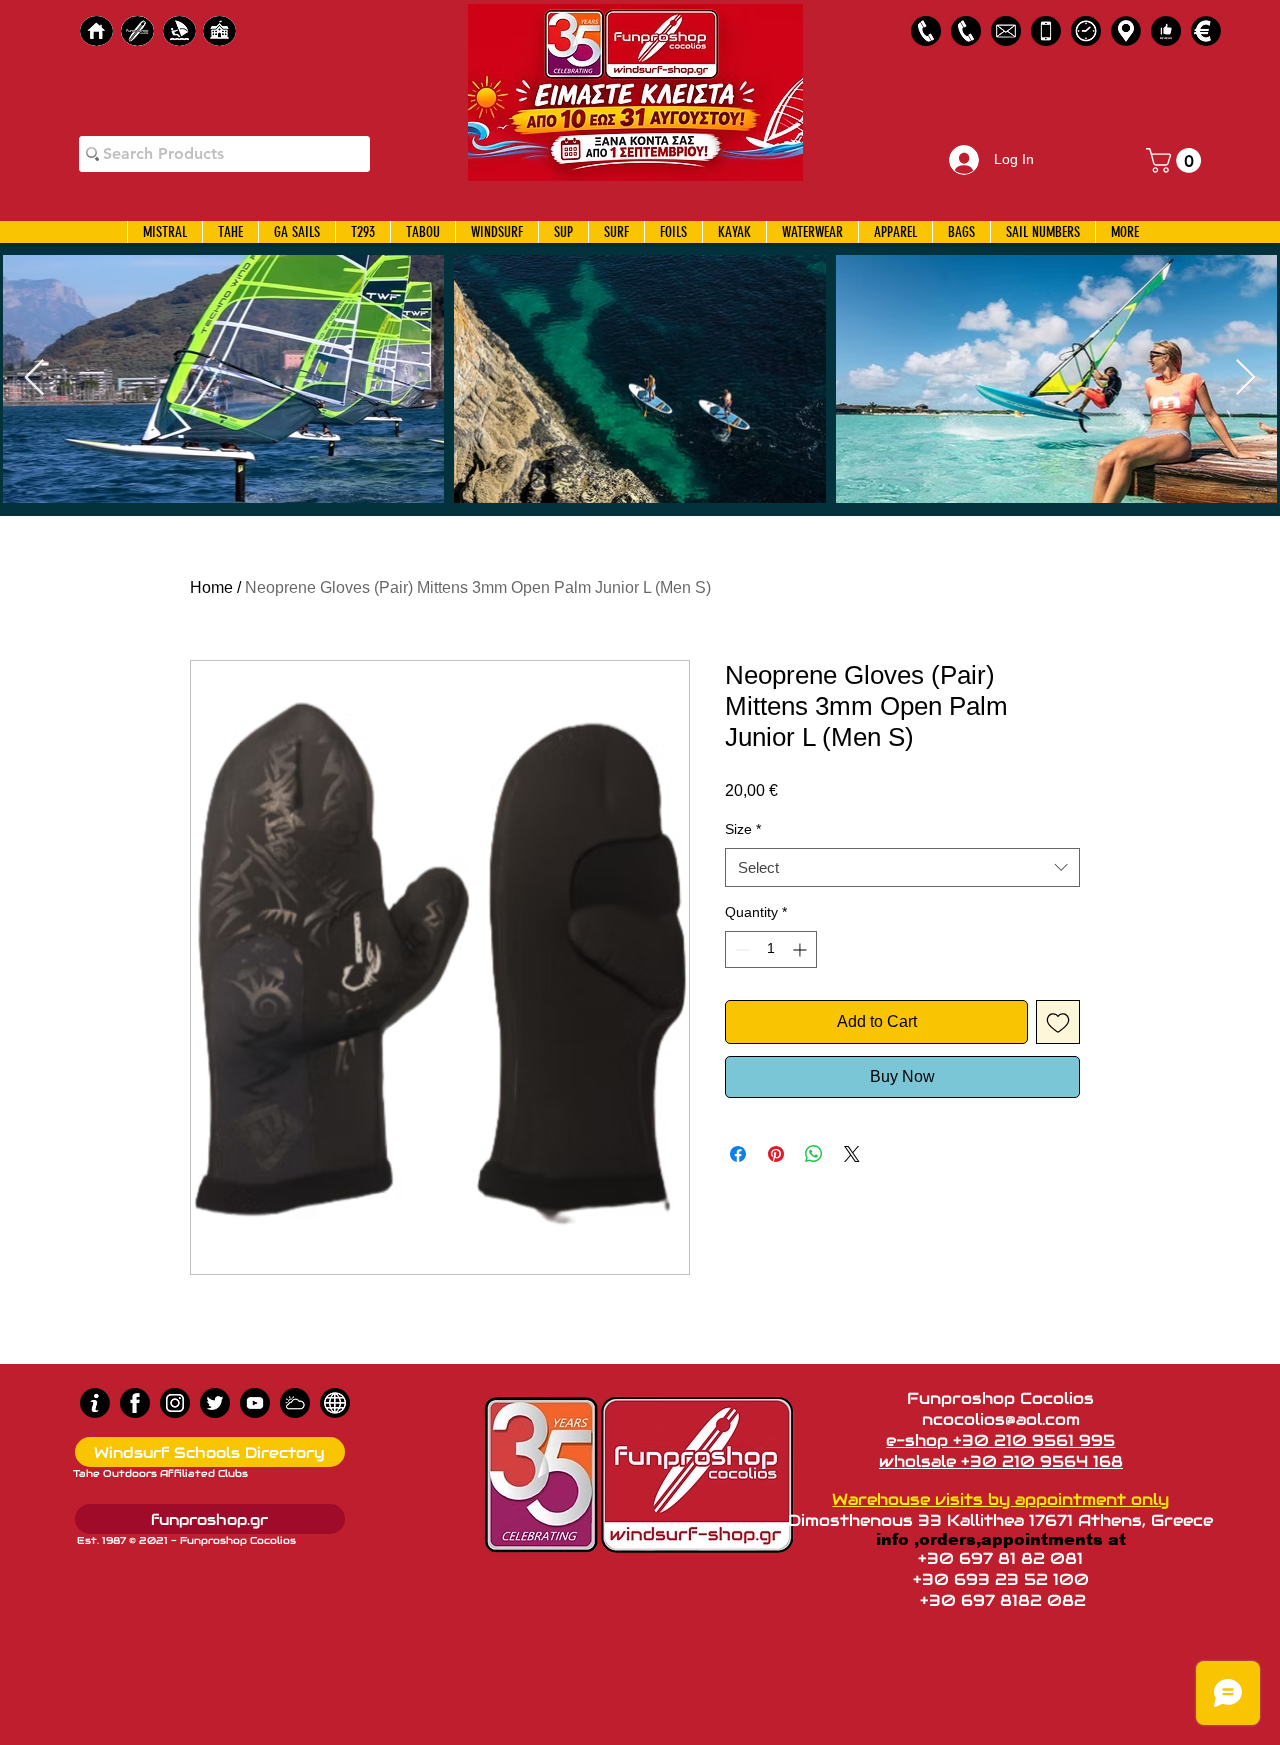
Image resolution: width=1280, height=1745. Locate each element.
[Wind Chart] (295, 1403)
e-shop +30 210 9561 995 (1000, 1440)
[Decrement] (740, 949)
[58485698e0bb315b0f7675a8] (1006, 31)
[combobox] (902, 867)
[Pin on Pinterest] (776, 1154)
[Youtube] (255, 1403)
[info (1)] (95, 1403)
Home (211, 587)
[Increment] (801, 949)
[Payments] (1206, 31)
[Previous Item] (34, 378)
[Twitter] (215, 1403)
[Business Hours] (1086, 31)
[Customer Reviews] (1166, 31)
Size (743, 829)
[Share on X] (852, 1154)
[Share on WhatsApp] (814, 1154)
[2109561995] (926, 31)
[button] (1176, 160)
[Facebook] (135, 1403)
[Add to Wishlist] (1058, 1022)
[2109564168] (966, 31)
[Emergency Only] (1046, 31)
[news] (335, 1403)
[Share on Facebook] (738, 1154)
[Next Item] (1245, 378)
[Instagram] (175, 1403)
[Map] (1126, 31)
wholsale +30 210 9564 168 (1001, 1461)
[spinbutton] (771, 949)
